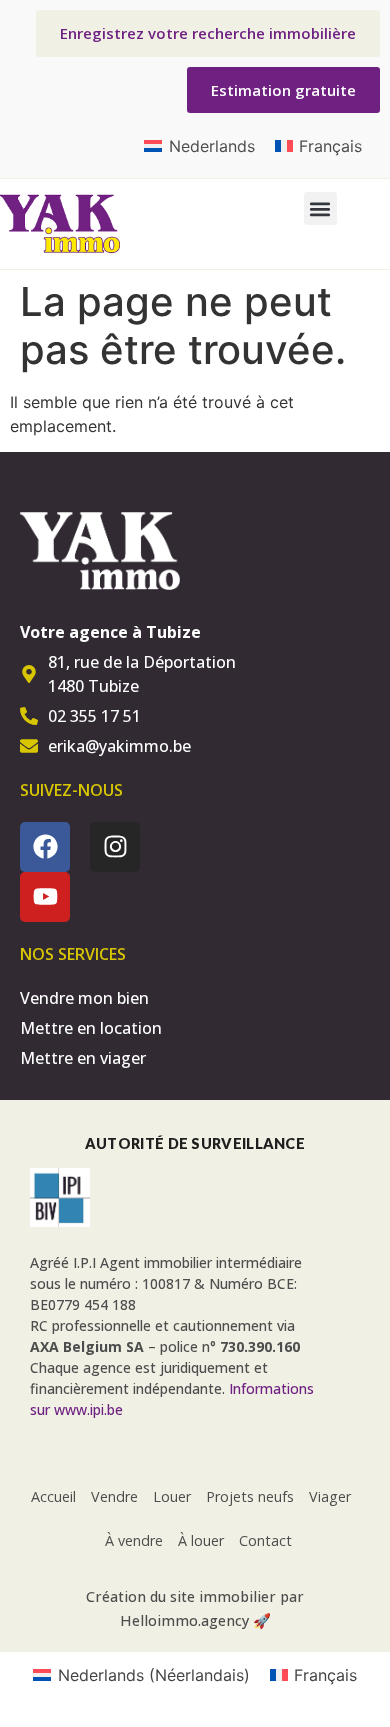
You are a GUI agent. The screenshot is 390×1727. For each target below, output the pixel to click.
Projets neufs (250, 1496)
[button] (320, 208)
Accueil (53, 1496)
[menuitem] (199, 145)
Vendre (114, 1496)
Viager (330, 1496)
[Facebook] (45, 847)
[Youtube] (45, 897)
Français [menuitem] (330, 146)
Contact (265, 1540)
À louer (201, 1540)
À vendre (134, 1540)
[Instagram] (115, 847)
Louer (172, 1496)
